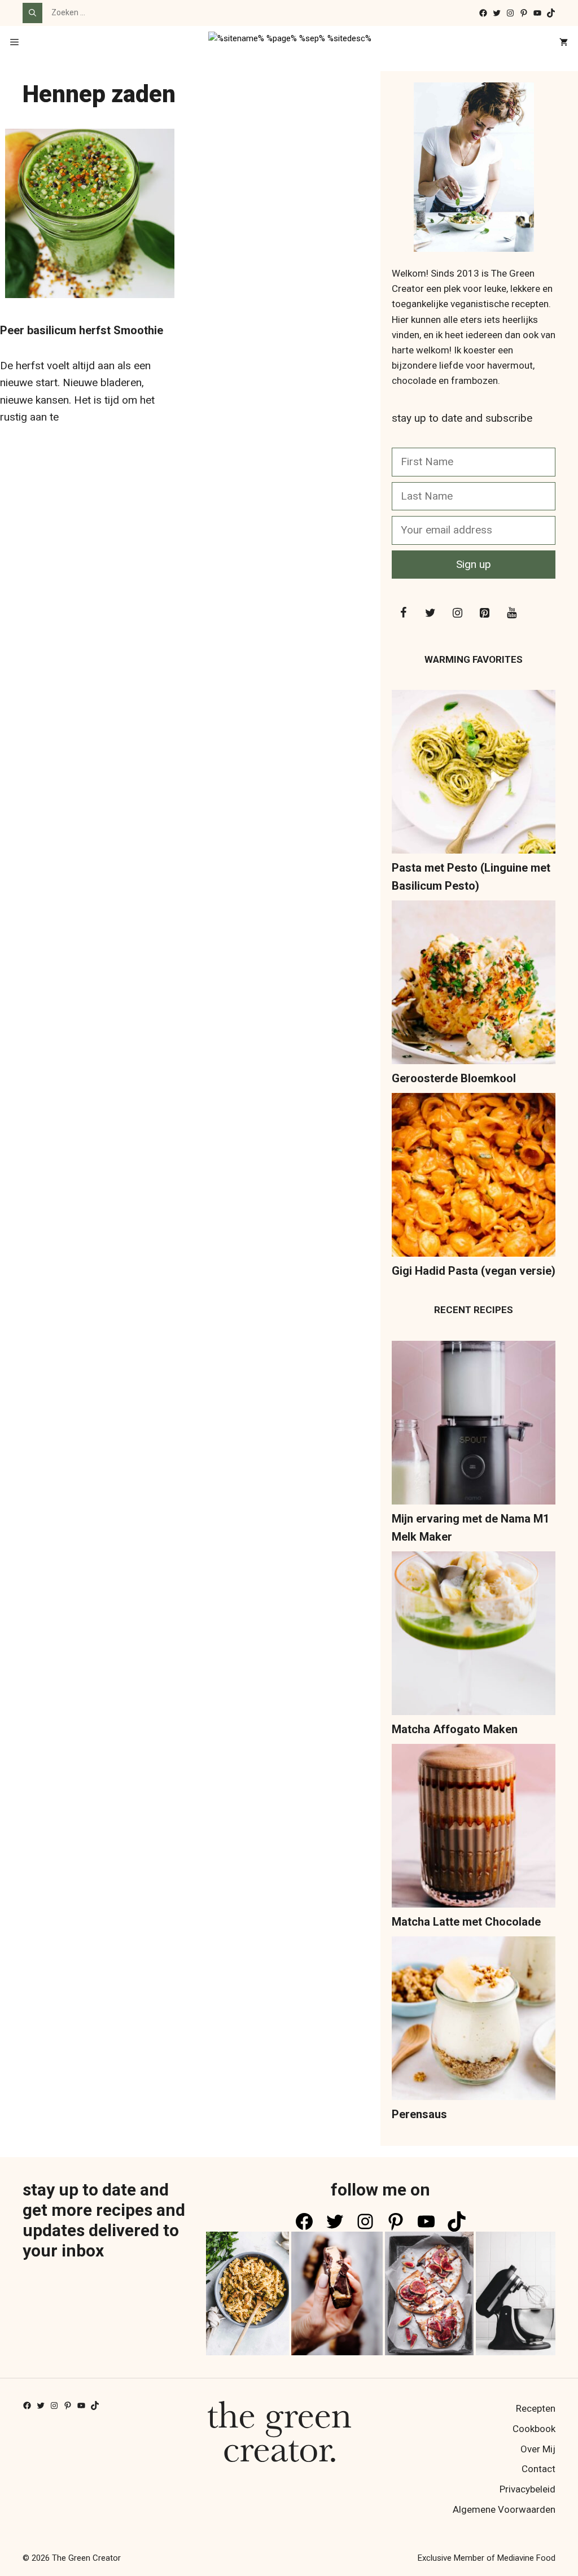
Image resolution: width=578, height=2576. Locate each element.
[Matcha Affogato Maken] (474, 1636)
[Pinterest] (484, 613)
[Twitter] (430, 613)
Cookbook (534, 2429)
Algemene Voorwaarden (504, 2509)
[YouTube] (511, 613)
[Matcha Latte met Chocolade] (474, 1828)
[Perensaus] (474, 2021)
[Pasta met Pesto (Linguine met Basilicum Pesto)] (474, 774)
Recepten (536, 2408)
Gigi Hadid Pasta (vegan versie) (474, 1271)
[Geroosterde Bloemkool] (474, 985)
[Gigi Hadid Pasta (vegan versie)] (474, 1177)
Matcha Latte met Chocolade (466, 1922)
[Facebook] (403, 613)
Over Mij (538, 2449)
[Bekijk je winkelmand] (564, 43)
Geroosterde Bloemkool (454, 1078)
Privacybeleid (527, 2489)
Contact (538, 2469)
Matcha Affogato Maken (455, 1729)
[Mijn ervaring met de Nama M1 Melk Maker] (474, 1425)
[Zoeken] (32, 13)
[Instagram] (457, 613)
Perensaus (419, 2114)
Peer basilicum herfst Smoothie (82, 330)
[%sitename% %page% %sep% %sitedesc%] (290, 43)
